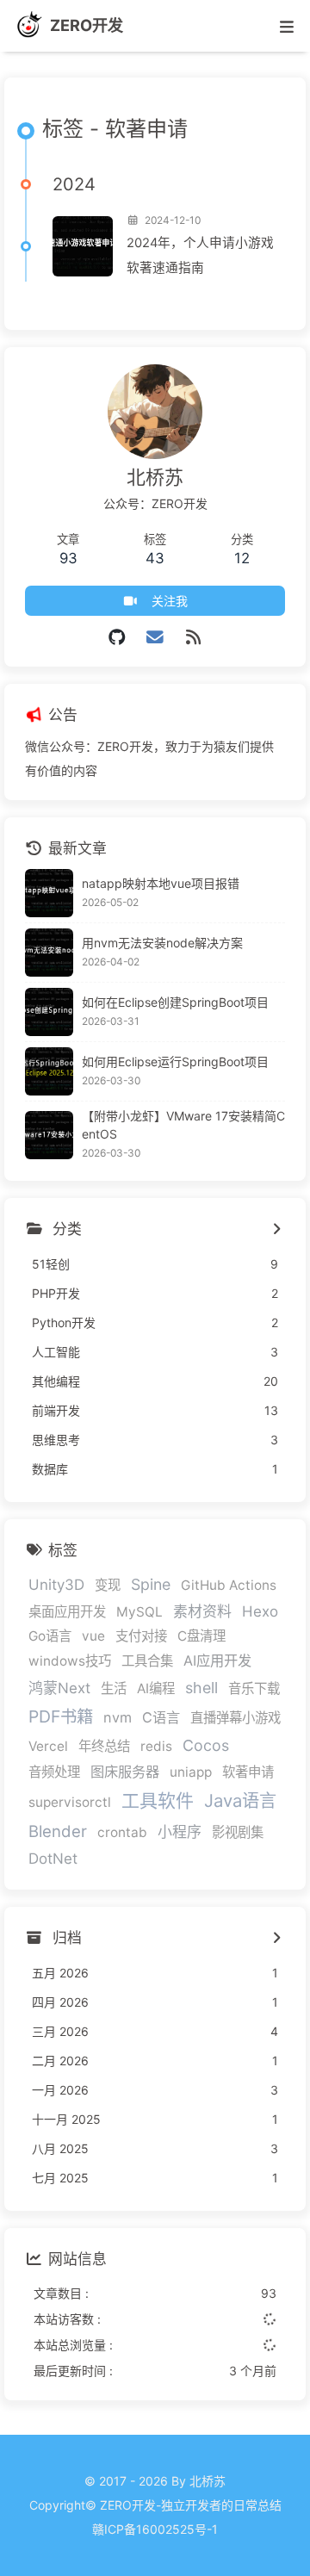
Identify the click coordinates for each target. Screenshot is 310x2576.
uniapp (191, 1772)
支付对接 (141, 1636)
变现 (108, 1585)
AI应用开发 (217, 1660)
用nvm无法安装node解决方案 (162, 943)
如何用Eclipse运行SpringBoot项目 (175, 1061)
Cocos (206, 1745)
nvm (118, 1717)
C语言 (161, 1717)
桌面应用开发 (67, 1612)
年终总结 (104, 1746)
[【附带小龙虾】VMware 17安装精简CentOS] (49, 1135)
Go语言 (50, 1636)
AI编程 (156, 1688)
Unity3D (56, 1585)
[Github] (117, 637)
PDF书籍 (61, 1716)
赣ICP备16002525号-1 (155, 2529)
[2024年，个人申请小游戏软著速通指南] (83, 246)
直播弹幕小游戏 (236, 1718)
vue (93, 1636)
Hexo (260, 1611)
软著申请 (248, 1772)
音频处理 (54, 1772)
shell (201, 1688)
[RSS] (193, 637)
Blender (58, 1831)
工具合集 (147, 1661)
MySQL (139, 1612)
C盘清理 (201, 1636)
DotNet (53, 1859)
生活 (114, 1688)
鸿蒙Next (59, 1688)
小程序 (180, 1832)
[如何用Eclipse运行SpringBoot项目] (49, 1071)
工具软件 (158, 1800)
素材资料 (202, 1611)
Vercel (48, 1746)
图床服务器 (125, 1772)
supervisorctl (70, 1802)
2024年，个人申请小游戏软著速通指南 (200, 255)
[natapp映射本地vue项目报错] (49, 893)
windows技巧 (70, 1661)
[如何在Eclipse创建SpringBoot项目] (49, 1012)
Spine (151, 1584)
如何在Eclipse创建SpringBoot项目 (175, 1002)
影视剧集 (238, 1832)
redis (156, 1746)
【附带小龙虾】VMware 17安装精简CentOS (183, 1125)
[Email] (155, 637)
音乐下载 (254, 1688)
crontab (122, 1832)
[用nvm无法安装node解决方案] (49, 953)
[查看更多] (276, 1230)
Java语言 (240, 1800)
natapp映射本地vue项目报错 (161, 883)
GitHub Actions (229, 1585)
